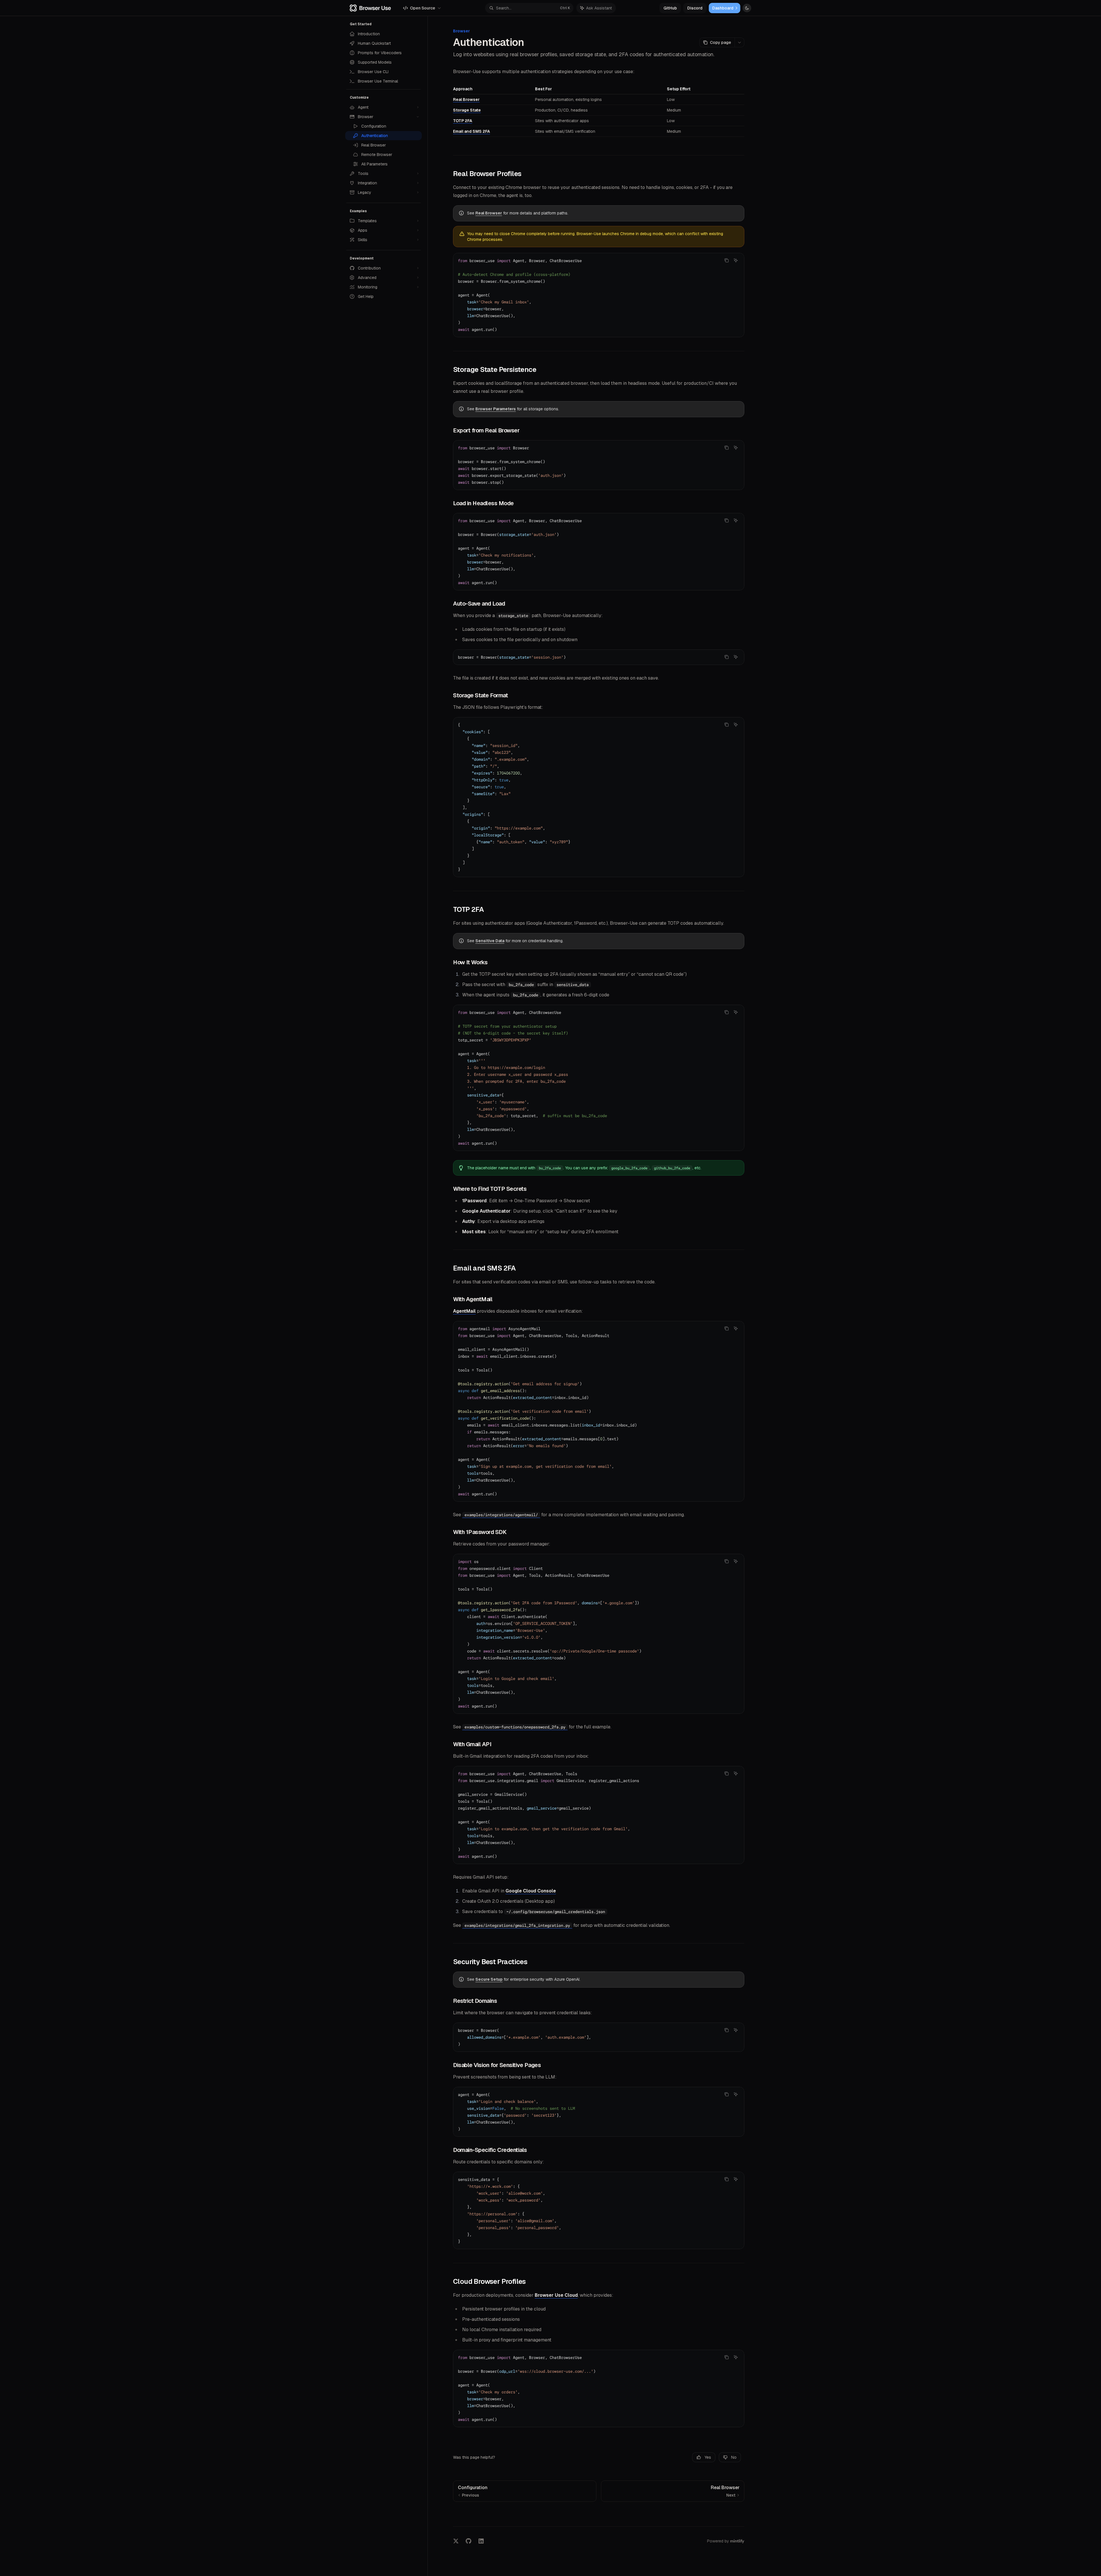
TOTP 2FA (463, 121)
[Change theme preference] (747, 8)
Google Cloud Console (531, 1891)
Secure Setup (489, 1979)
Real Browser (466, 99)
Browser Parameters (496, 409)
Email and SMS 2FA (472, 131)
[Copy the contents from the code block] (727, 260)
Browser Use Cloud (556, 2295)
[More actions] (739, 42)
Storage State (467, 110)
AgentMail (464, 1311)
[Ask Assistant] (736, 260)
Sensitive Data (490, 941)
